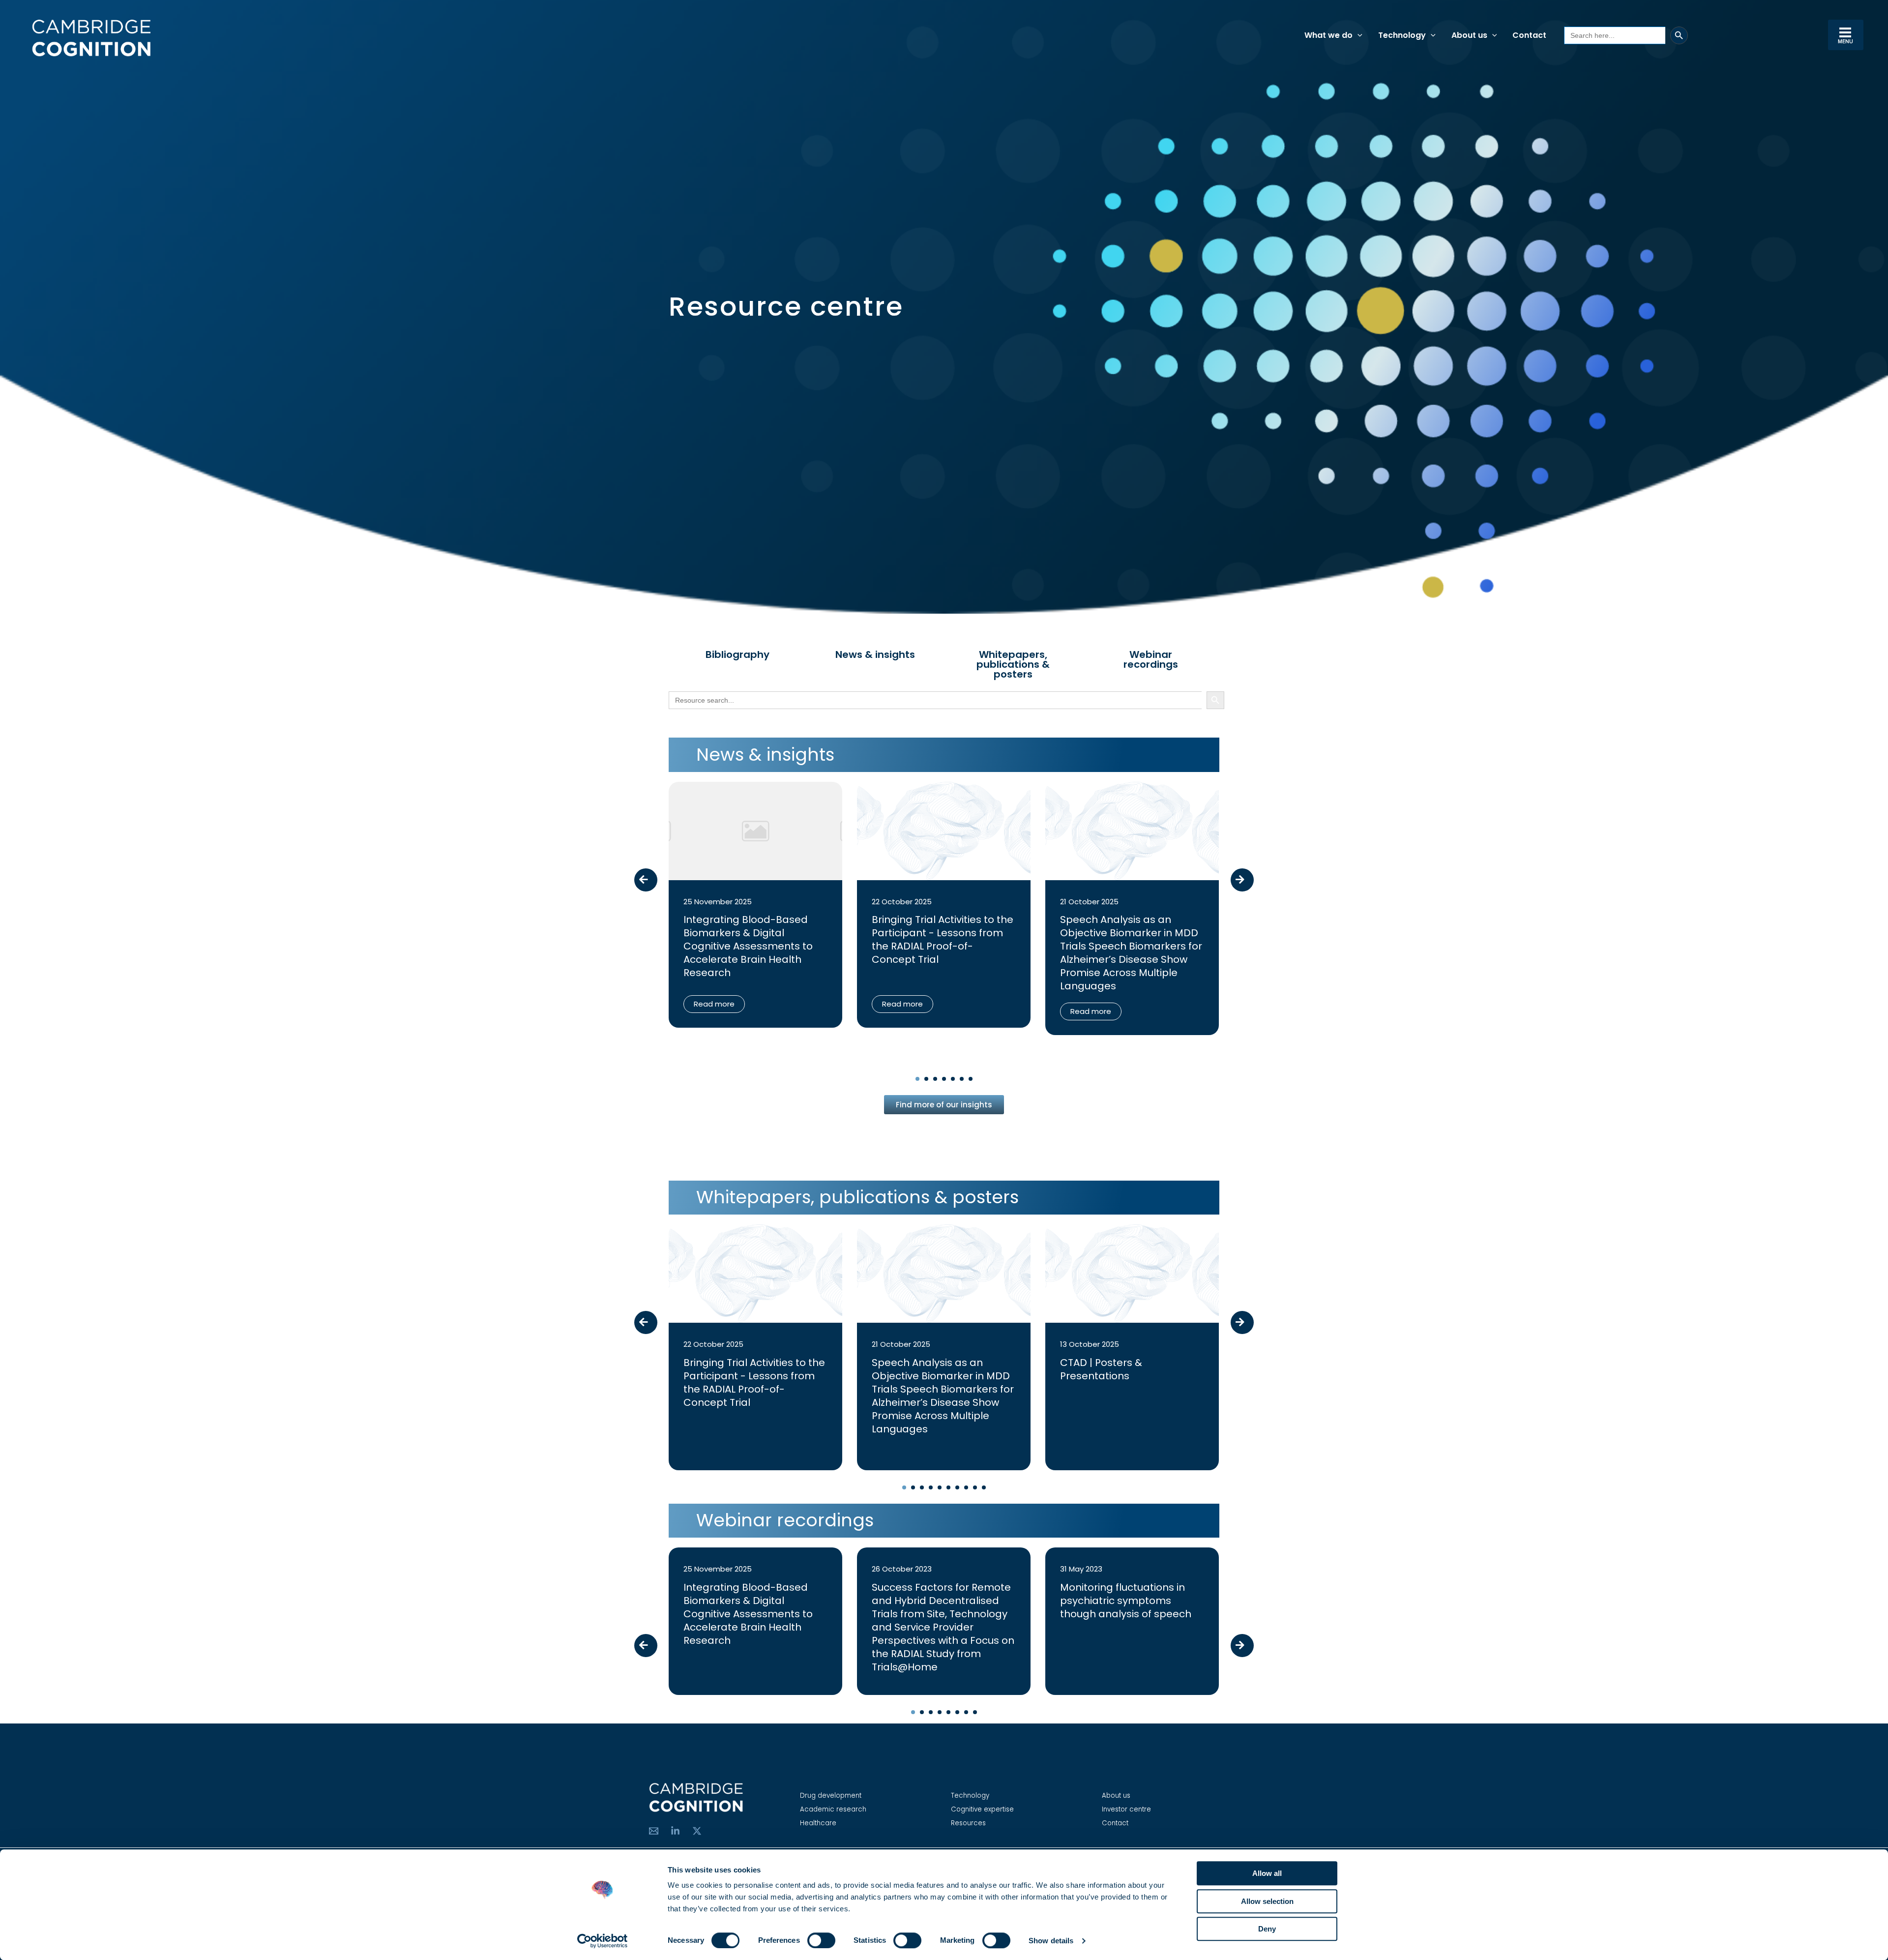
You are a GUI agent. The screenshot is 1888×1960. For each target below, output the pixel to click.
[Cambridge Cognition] (91, 38)
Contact (1115, 1823)
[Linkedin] (675, 1831)
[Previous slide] (646, 880)
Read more (714, 1004)
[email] (654, 1831)
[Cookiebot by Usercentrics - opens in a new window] (603, 1941)
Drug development (831, 1796)
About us (1116, 1796)
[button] (1357, 35)
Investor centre (1126, 1809)
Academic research (833, 1809)
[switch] (821, 1940)
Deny (1267, 1929)
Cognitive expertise (982, 1809)
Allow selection (1267, 1901)
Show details (1051, 1941)
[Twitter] (697, 1831)
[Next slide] (1242, 880)
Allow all (1267, 1873)
